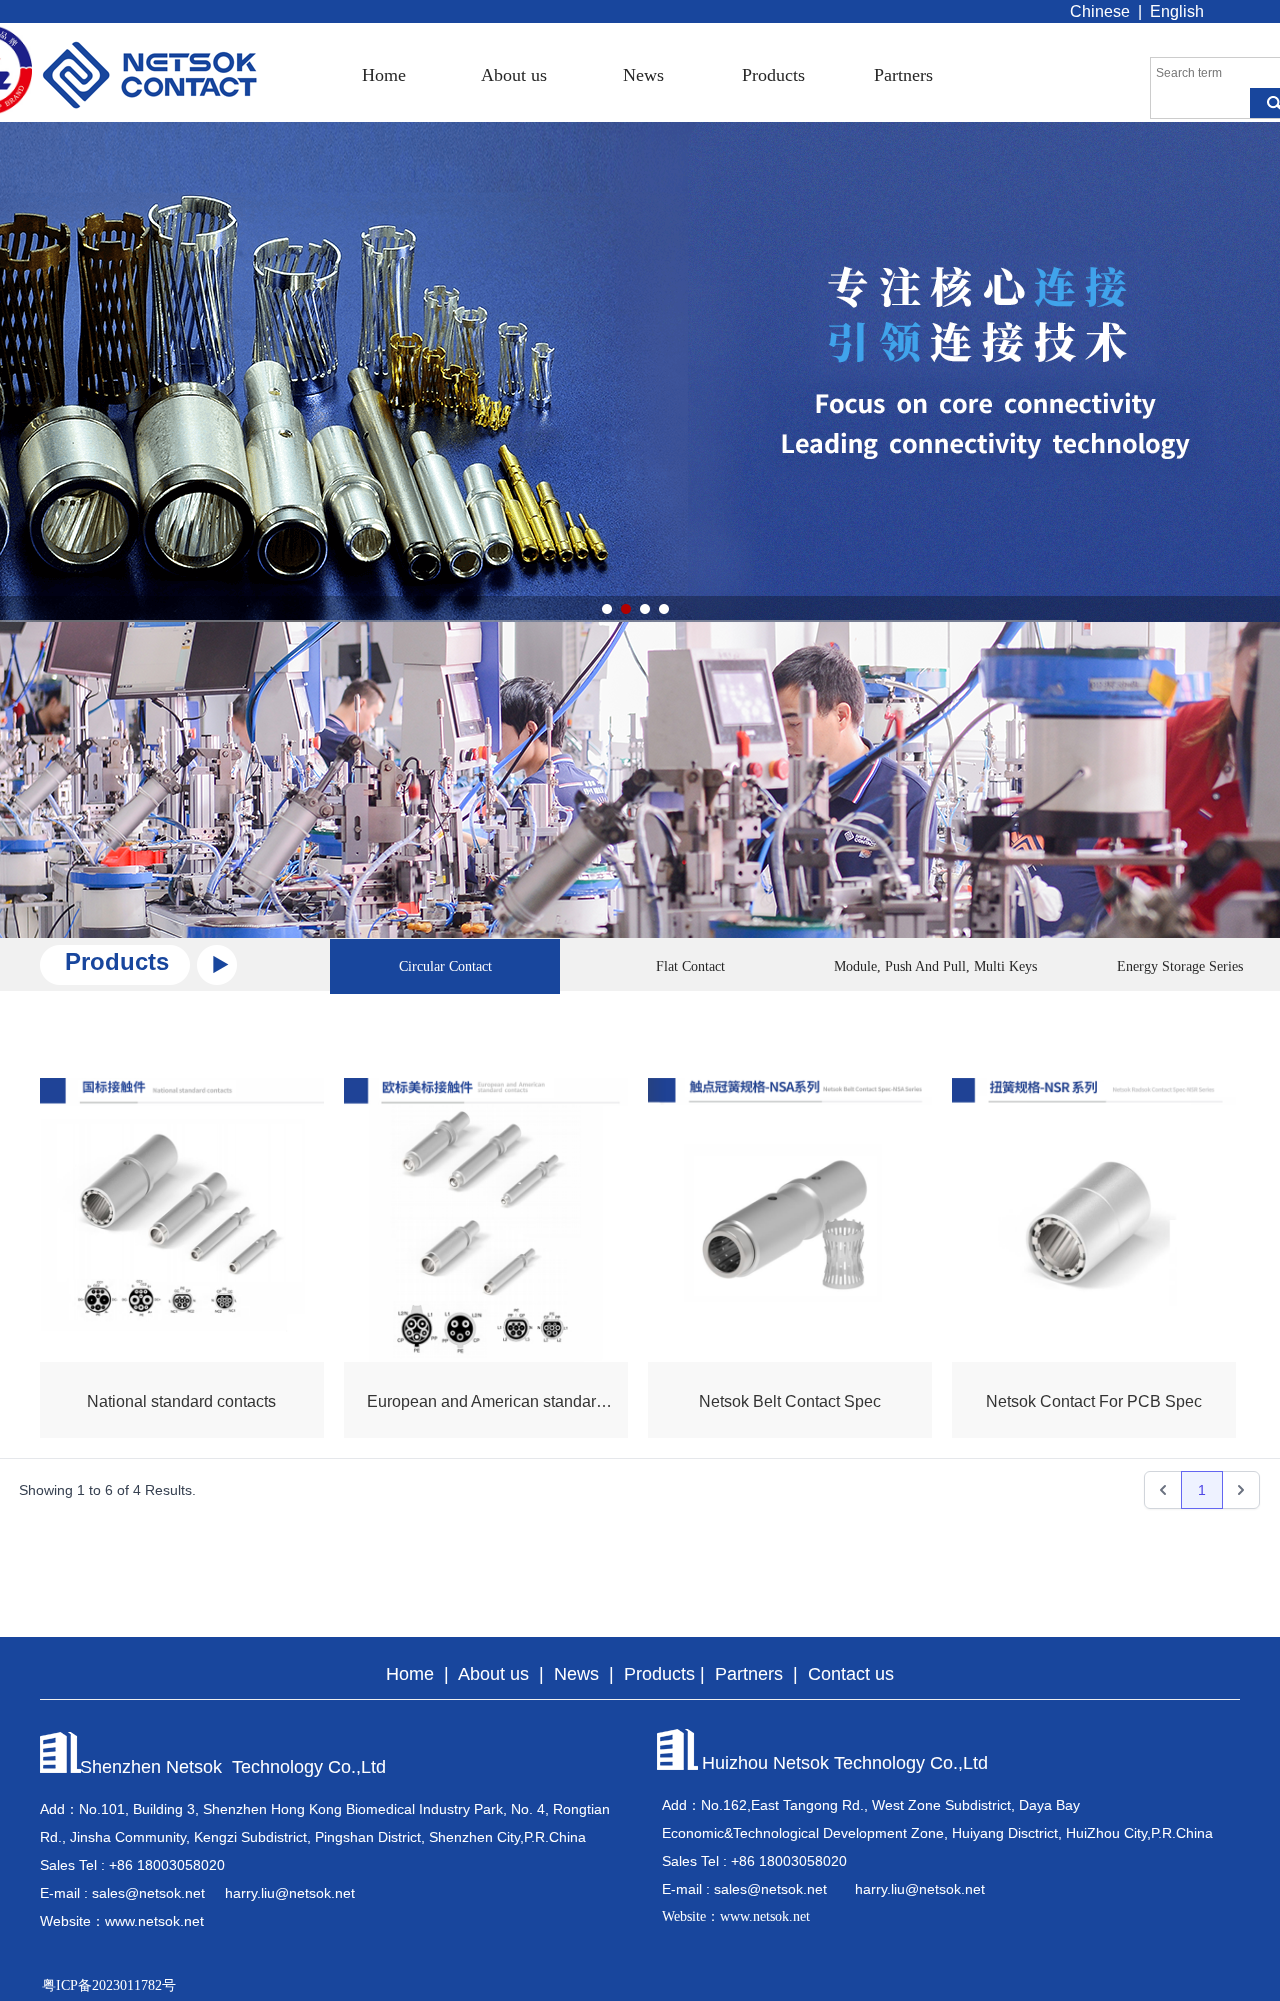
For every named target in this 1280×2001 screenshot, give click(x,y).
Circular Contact (445, 966)
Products (773, 75)
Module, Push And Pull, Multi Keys (935, 966)
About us (514, 75)
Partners (903, 75)
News (643, 75)
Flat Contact (690, 966)
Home (384, 75)
